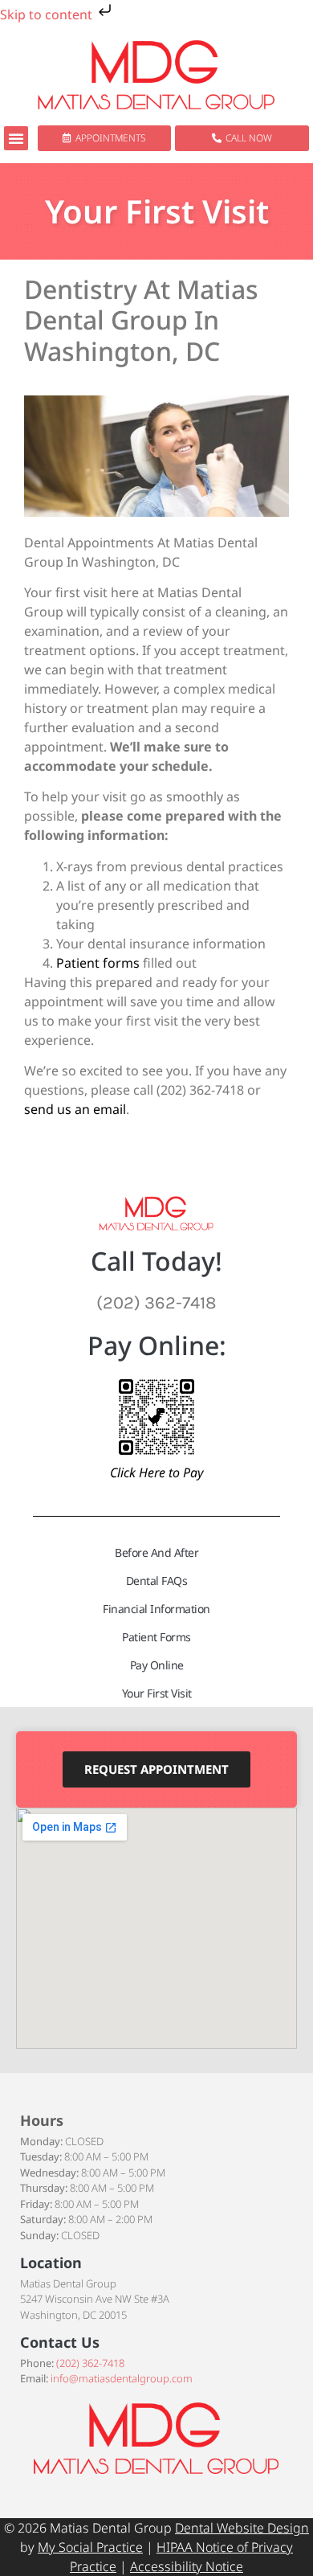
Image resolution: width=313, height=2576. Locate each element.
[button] (16, 138)
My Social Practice (90, 2547)
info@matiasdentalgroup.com (122, 2378)
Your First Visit (157, 1693)
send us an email (75, 1109)
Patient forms (98, 963)
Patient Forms (156, 1637)
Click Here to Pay (156, 1472)
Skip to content (48, 14)
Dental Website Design (242, 2528)
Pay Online (157, 1665)
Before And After (156, 1552)
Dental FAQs (157, 1581)
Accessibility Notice (187, 2566)
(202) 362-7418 (90, 2363)
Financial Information (156, 1609)
